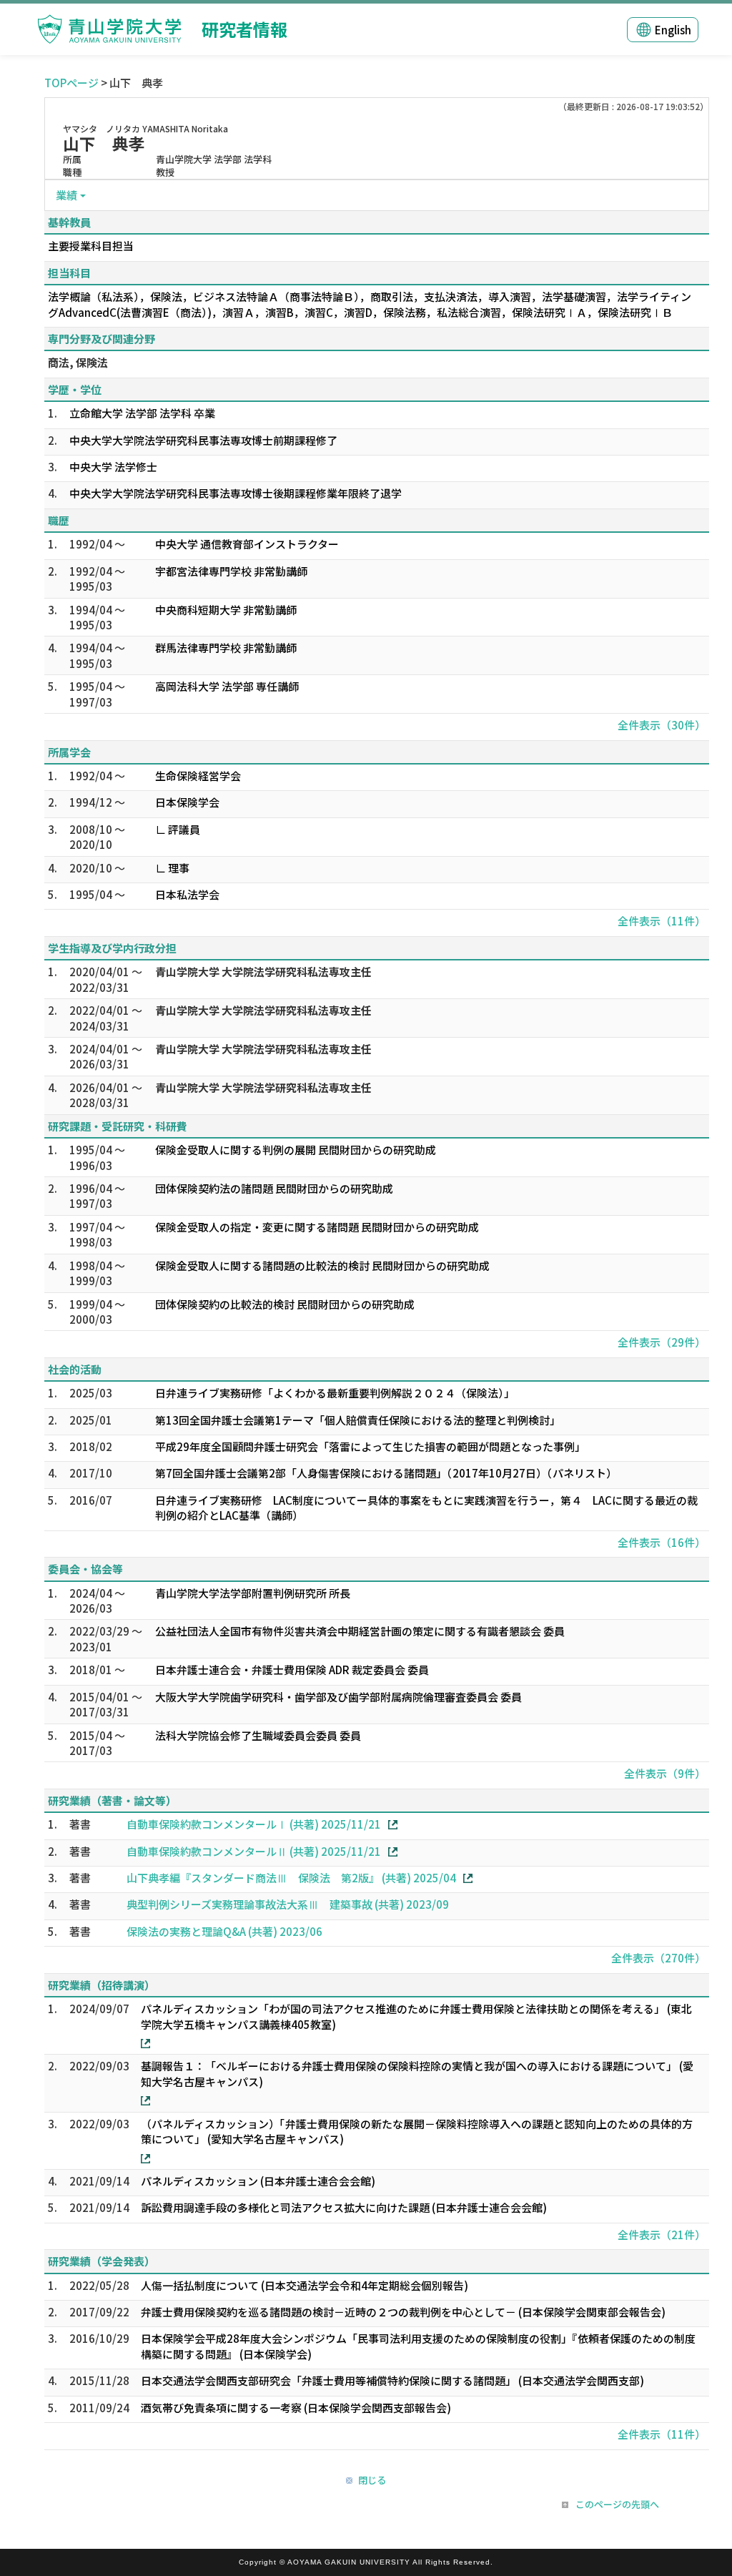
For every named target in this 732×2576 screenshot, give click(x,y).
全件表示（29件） (662, 1342)
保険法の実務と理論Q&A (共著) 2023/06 (224, 1931)
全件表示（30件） (662, 725)
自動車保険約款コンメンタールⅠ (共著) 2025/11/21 (254, 1824)
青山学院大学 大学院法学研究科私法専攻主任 (263, 972)
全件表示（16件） (662, 1542)
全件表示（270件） (658, 1958)
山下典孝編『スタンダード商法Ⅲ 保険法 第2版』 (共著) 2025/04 (291, 1878)
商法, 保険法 (78, 362)
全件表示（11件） (662, 921)
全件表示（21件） (662, 2235)
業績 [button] (66, 195)
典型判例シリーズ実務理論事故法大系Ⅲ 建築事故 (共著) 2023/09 (288, 1904)
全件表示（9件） (665, 1773)
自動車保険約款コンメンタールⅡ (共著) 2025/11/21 (254, 1851)
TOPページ (71, 83)
